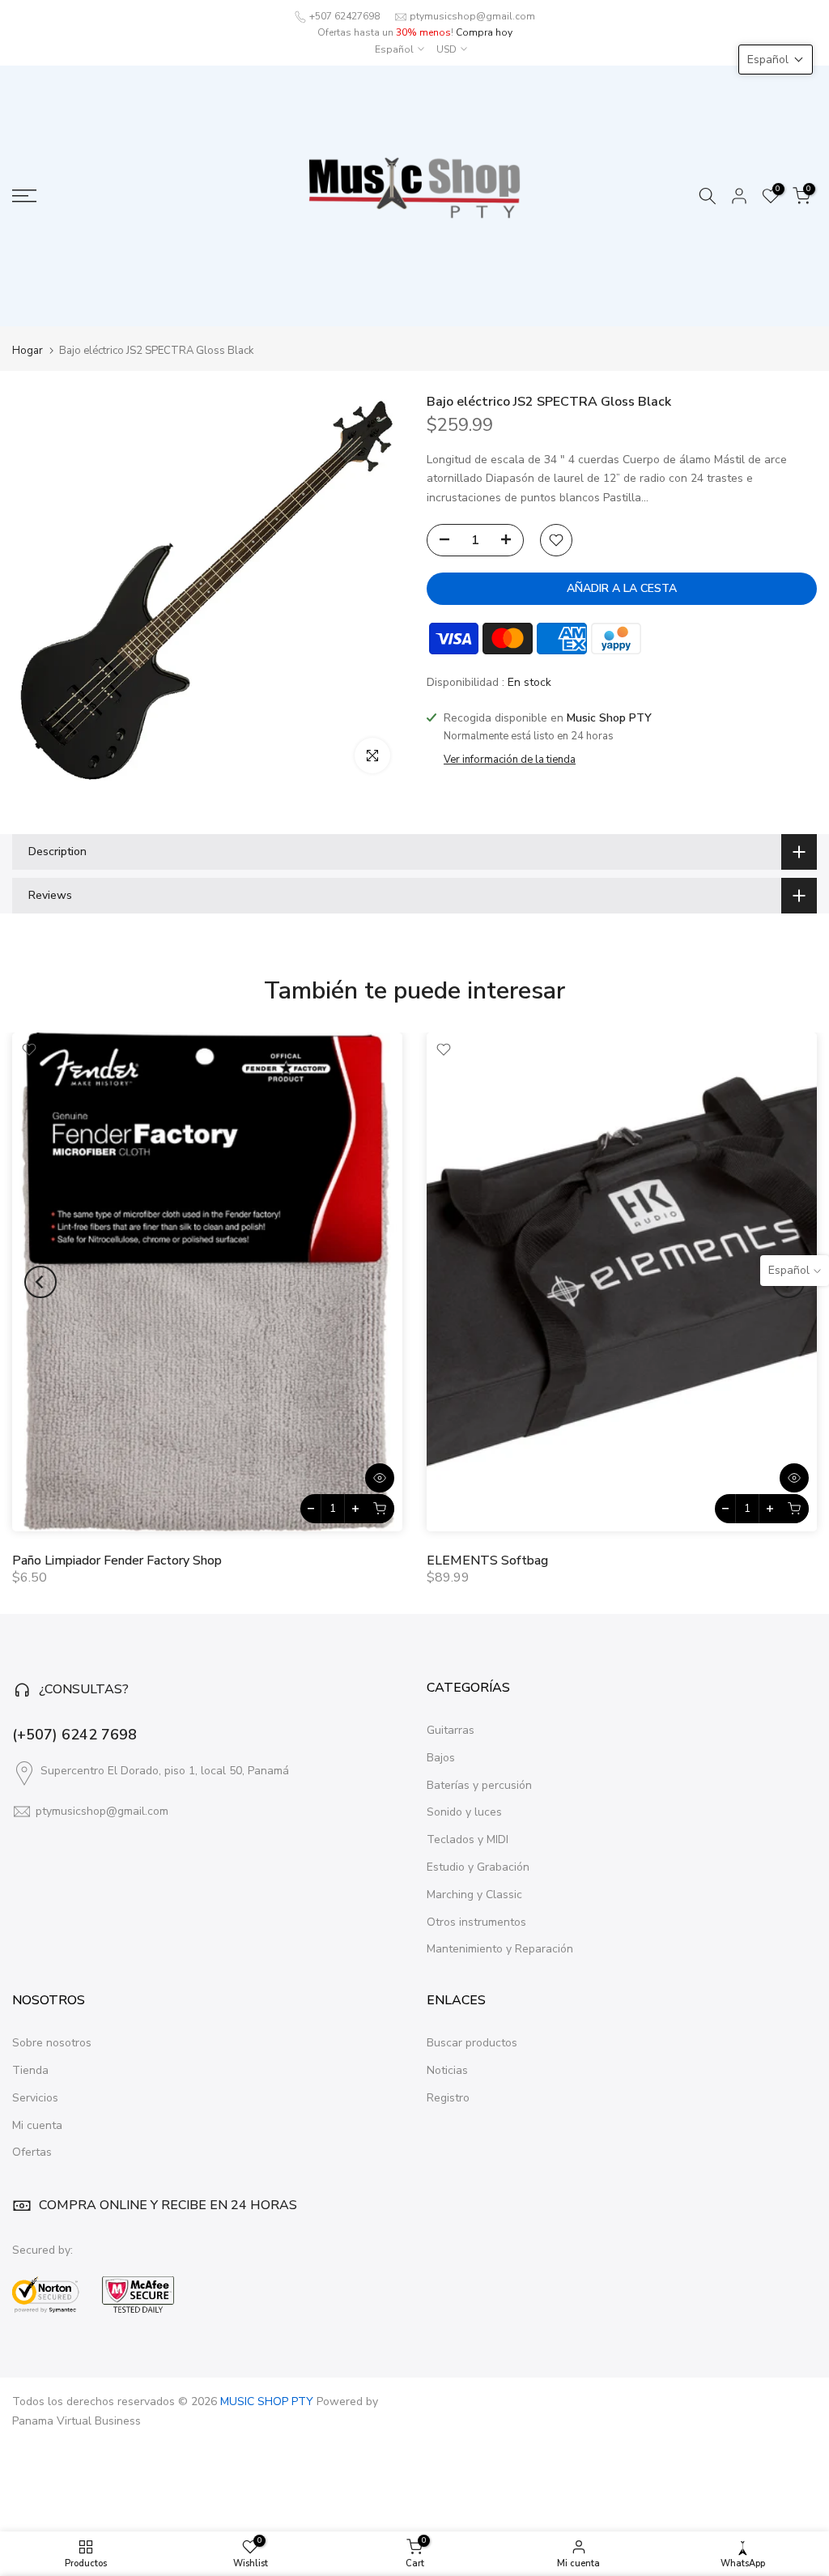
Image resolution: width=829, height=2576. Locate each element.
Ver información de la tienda (510, 760)
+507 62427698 (344, 16)
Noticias (447, 2070)
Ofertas (32, 2152)
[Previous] (40, 1282)
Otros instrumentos (476, 1922)
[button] (776, 60)
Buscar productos (472, 2043)
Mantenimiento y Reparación (500, 1949)
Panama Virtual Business (77, 2421)
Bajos (441, 1758)
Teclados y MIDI (468, 1839)
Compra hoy (484, 32)
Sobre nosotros (52, 2043)
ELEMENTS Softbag (487, 1560)
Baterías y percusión (479, 1785)
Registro (448, 2098)
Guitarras (451, 1730)
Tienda (30, 2070)
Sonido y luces (464, 1812)
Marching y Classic (474, 1895)
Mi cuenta (37, 2125)
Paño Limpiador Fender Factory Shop (117, 1560)
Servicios (35, 2098)
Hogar (28, 351)
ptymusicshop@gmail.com (472, 16)
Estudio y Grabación (478, 1867)
